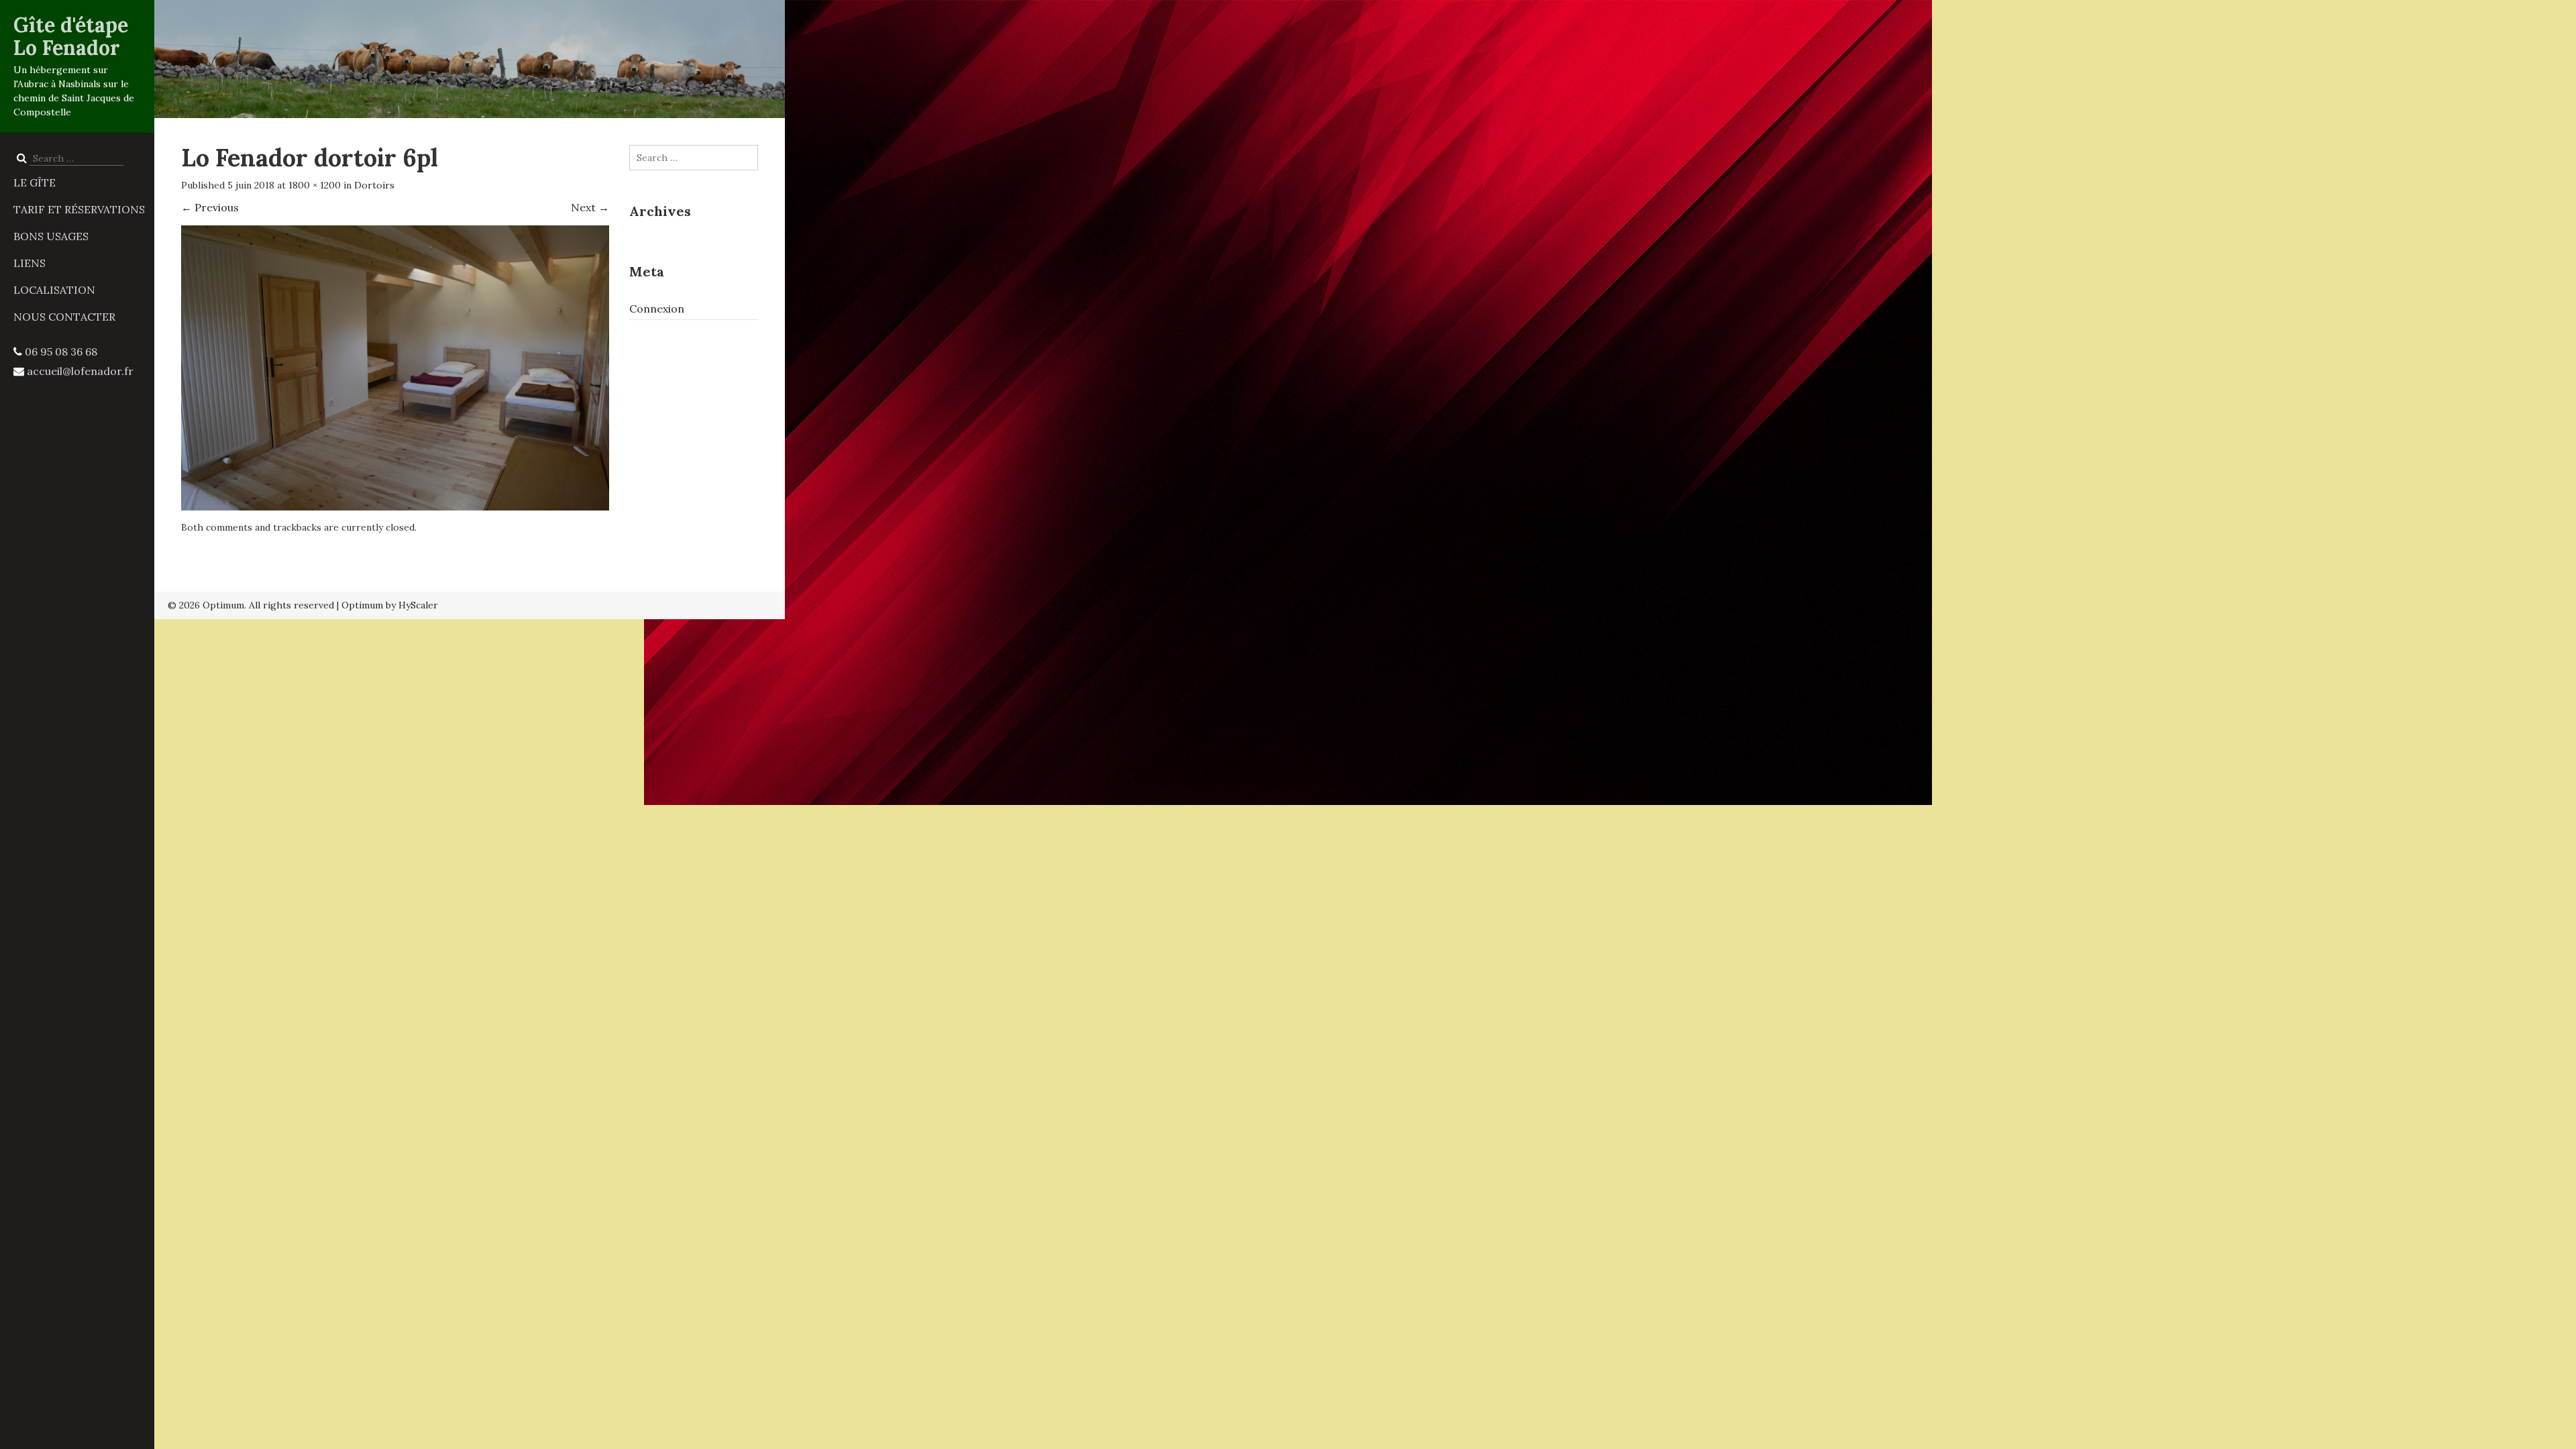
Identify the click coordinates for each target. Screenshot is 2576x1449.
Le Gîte (35, 182)
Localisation (54, 290)
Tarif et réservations (79, 209)
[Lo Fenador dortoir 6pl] (395, 366)
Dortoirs (374, 185)
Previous (210, 207)
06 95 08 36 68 (61, 352)
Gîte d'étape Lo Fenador (71, 36)
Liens (30, 263)
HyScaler (418, 605)
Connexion (657, 309)
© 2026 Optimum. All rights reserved (251, 605)
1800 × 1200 (315, 185)
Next (590, 207)
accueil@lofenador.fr (80, 371)
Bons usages (51, 236)
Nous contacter (64, 317)
